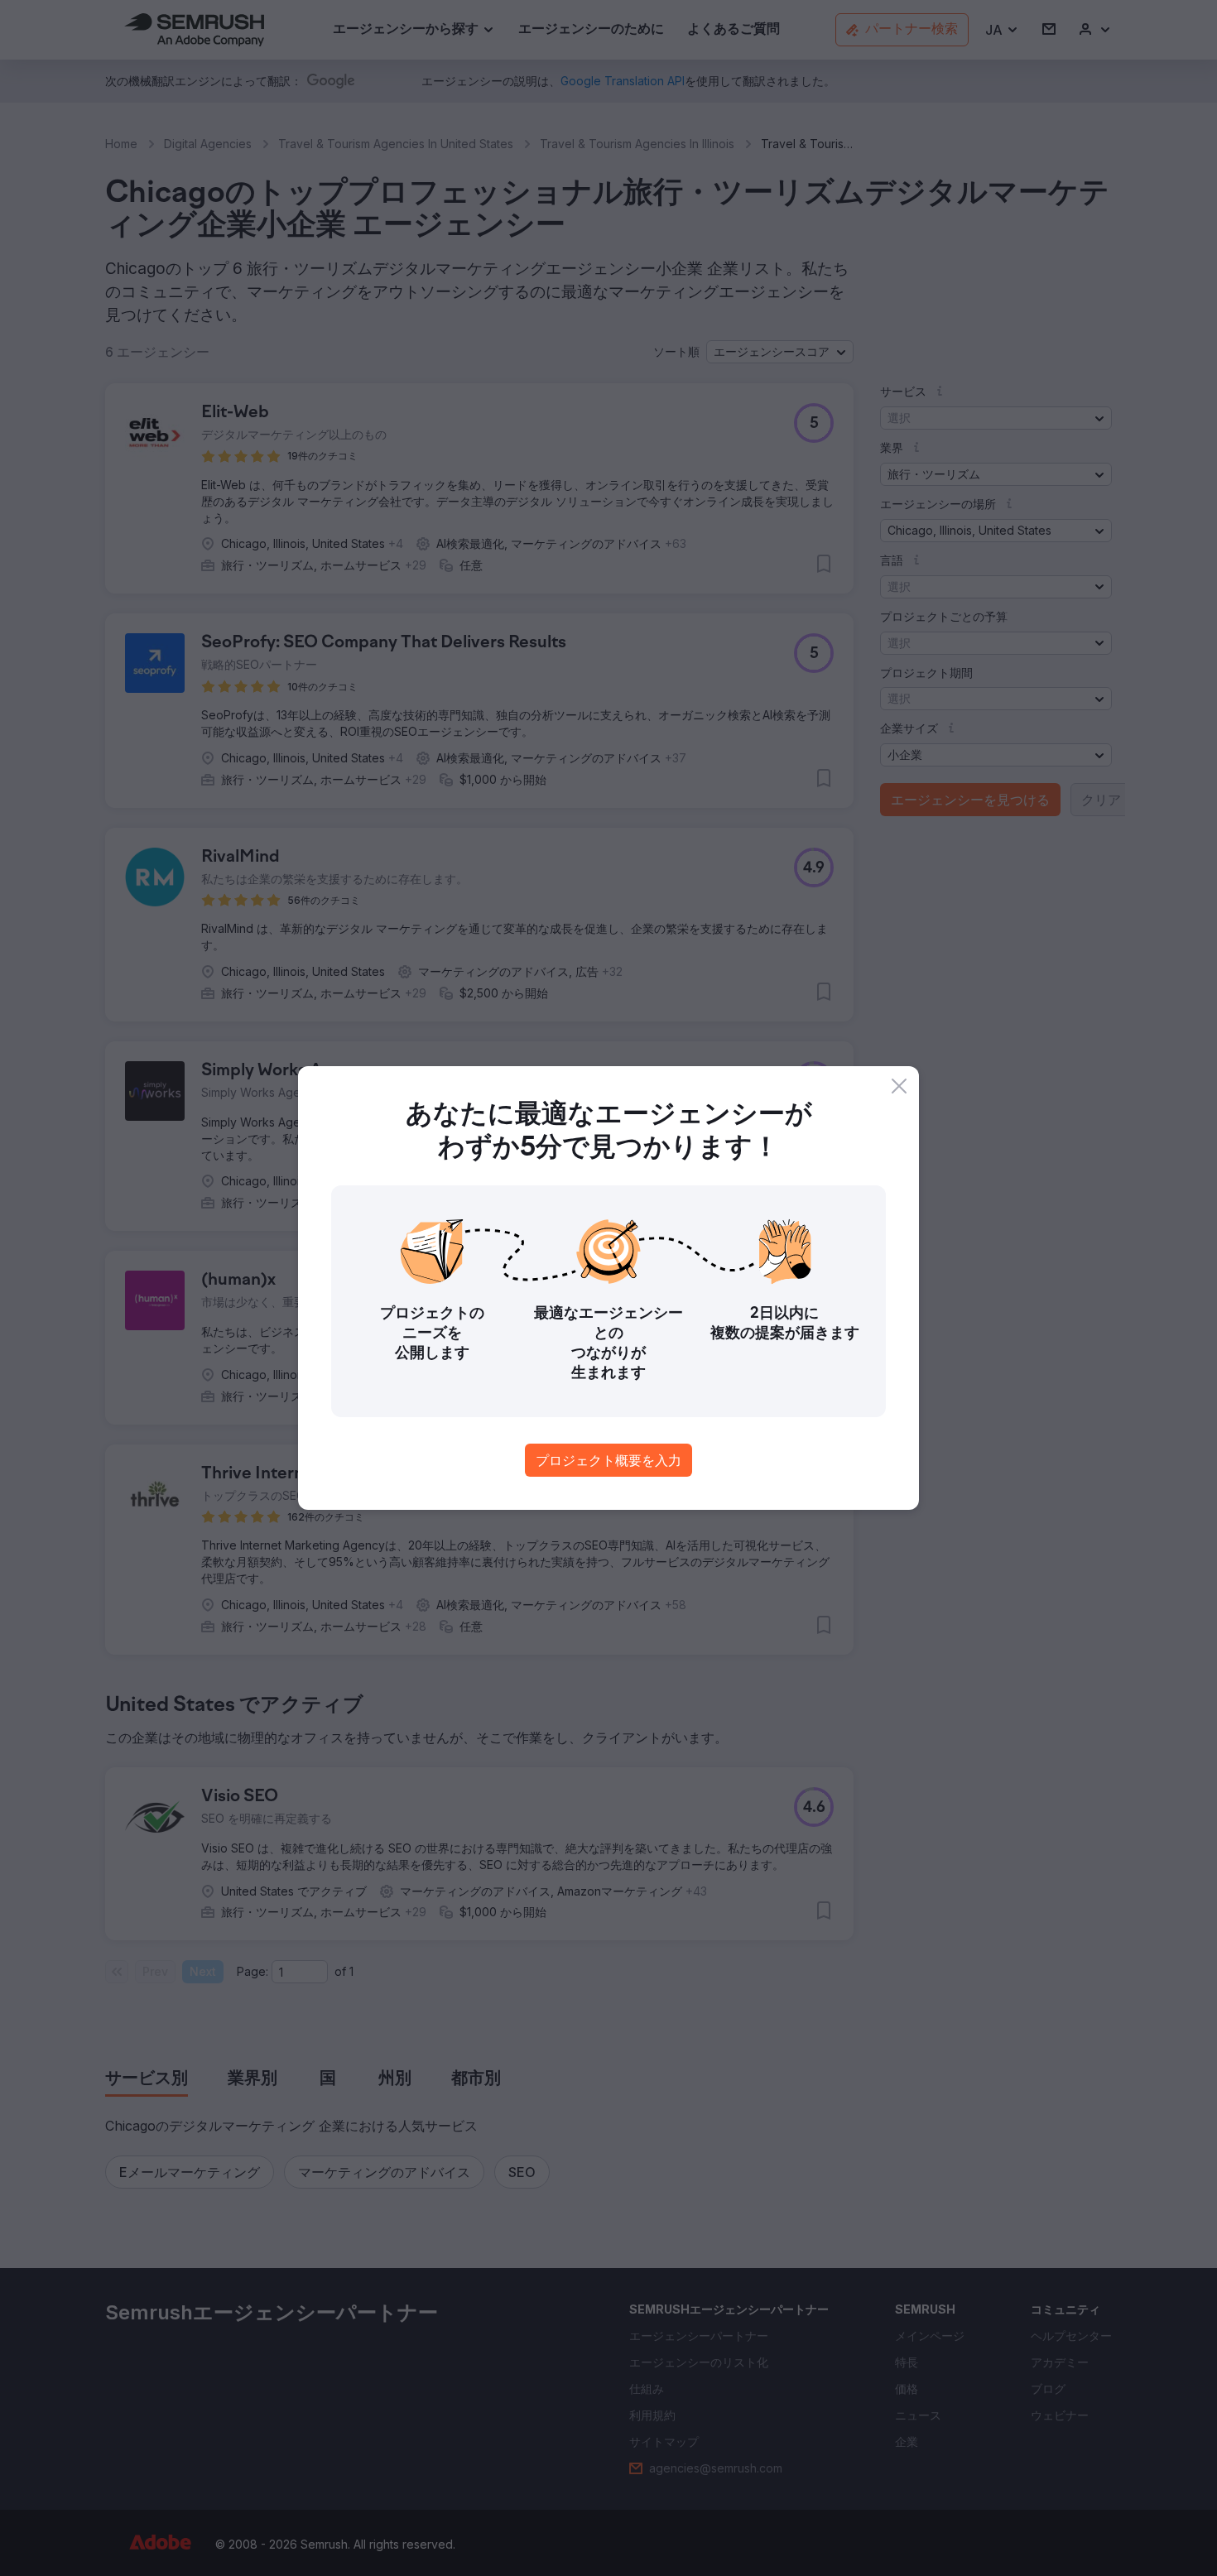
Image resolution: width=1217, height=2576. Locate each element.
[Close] (899, 1086)
